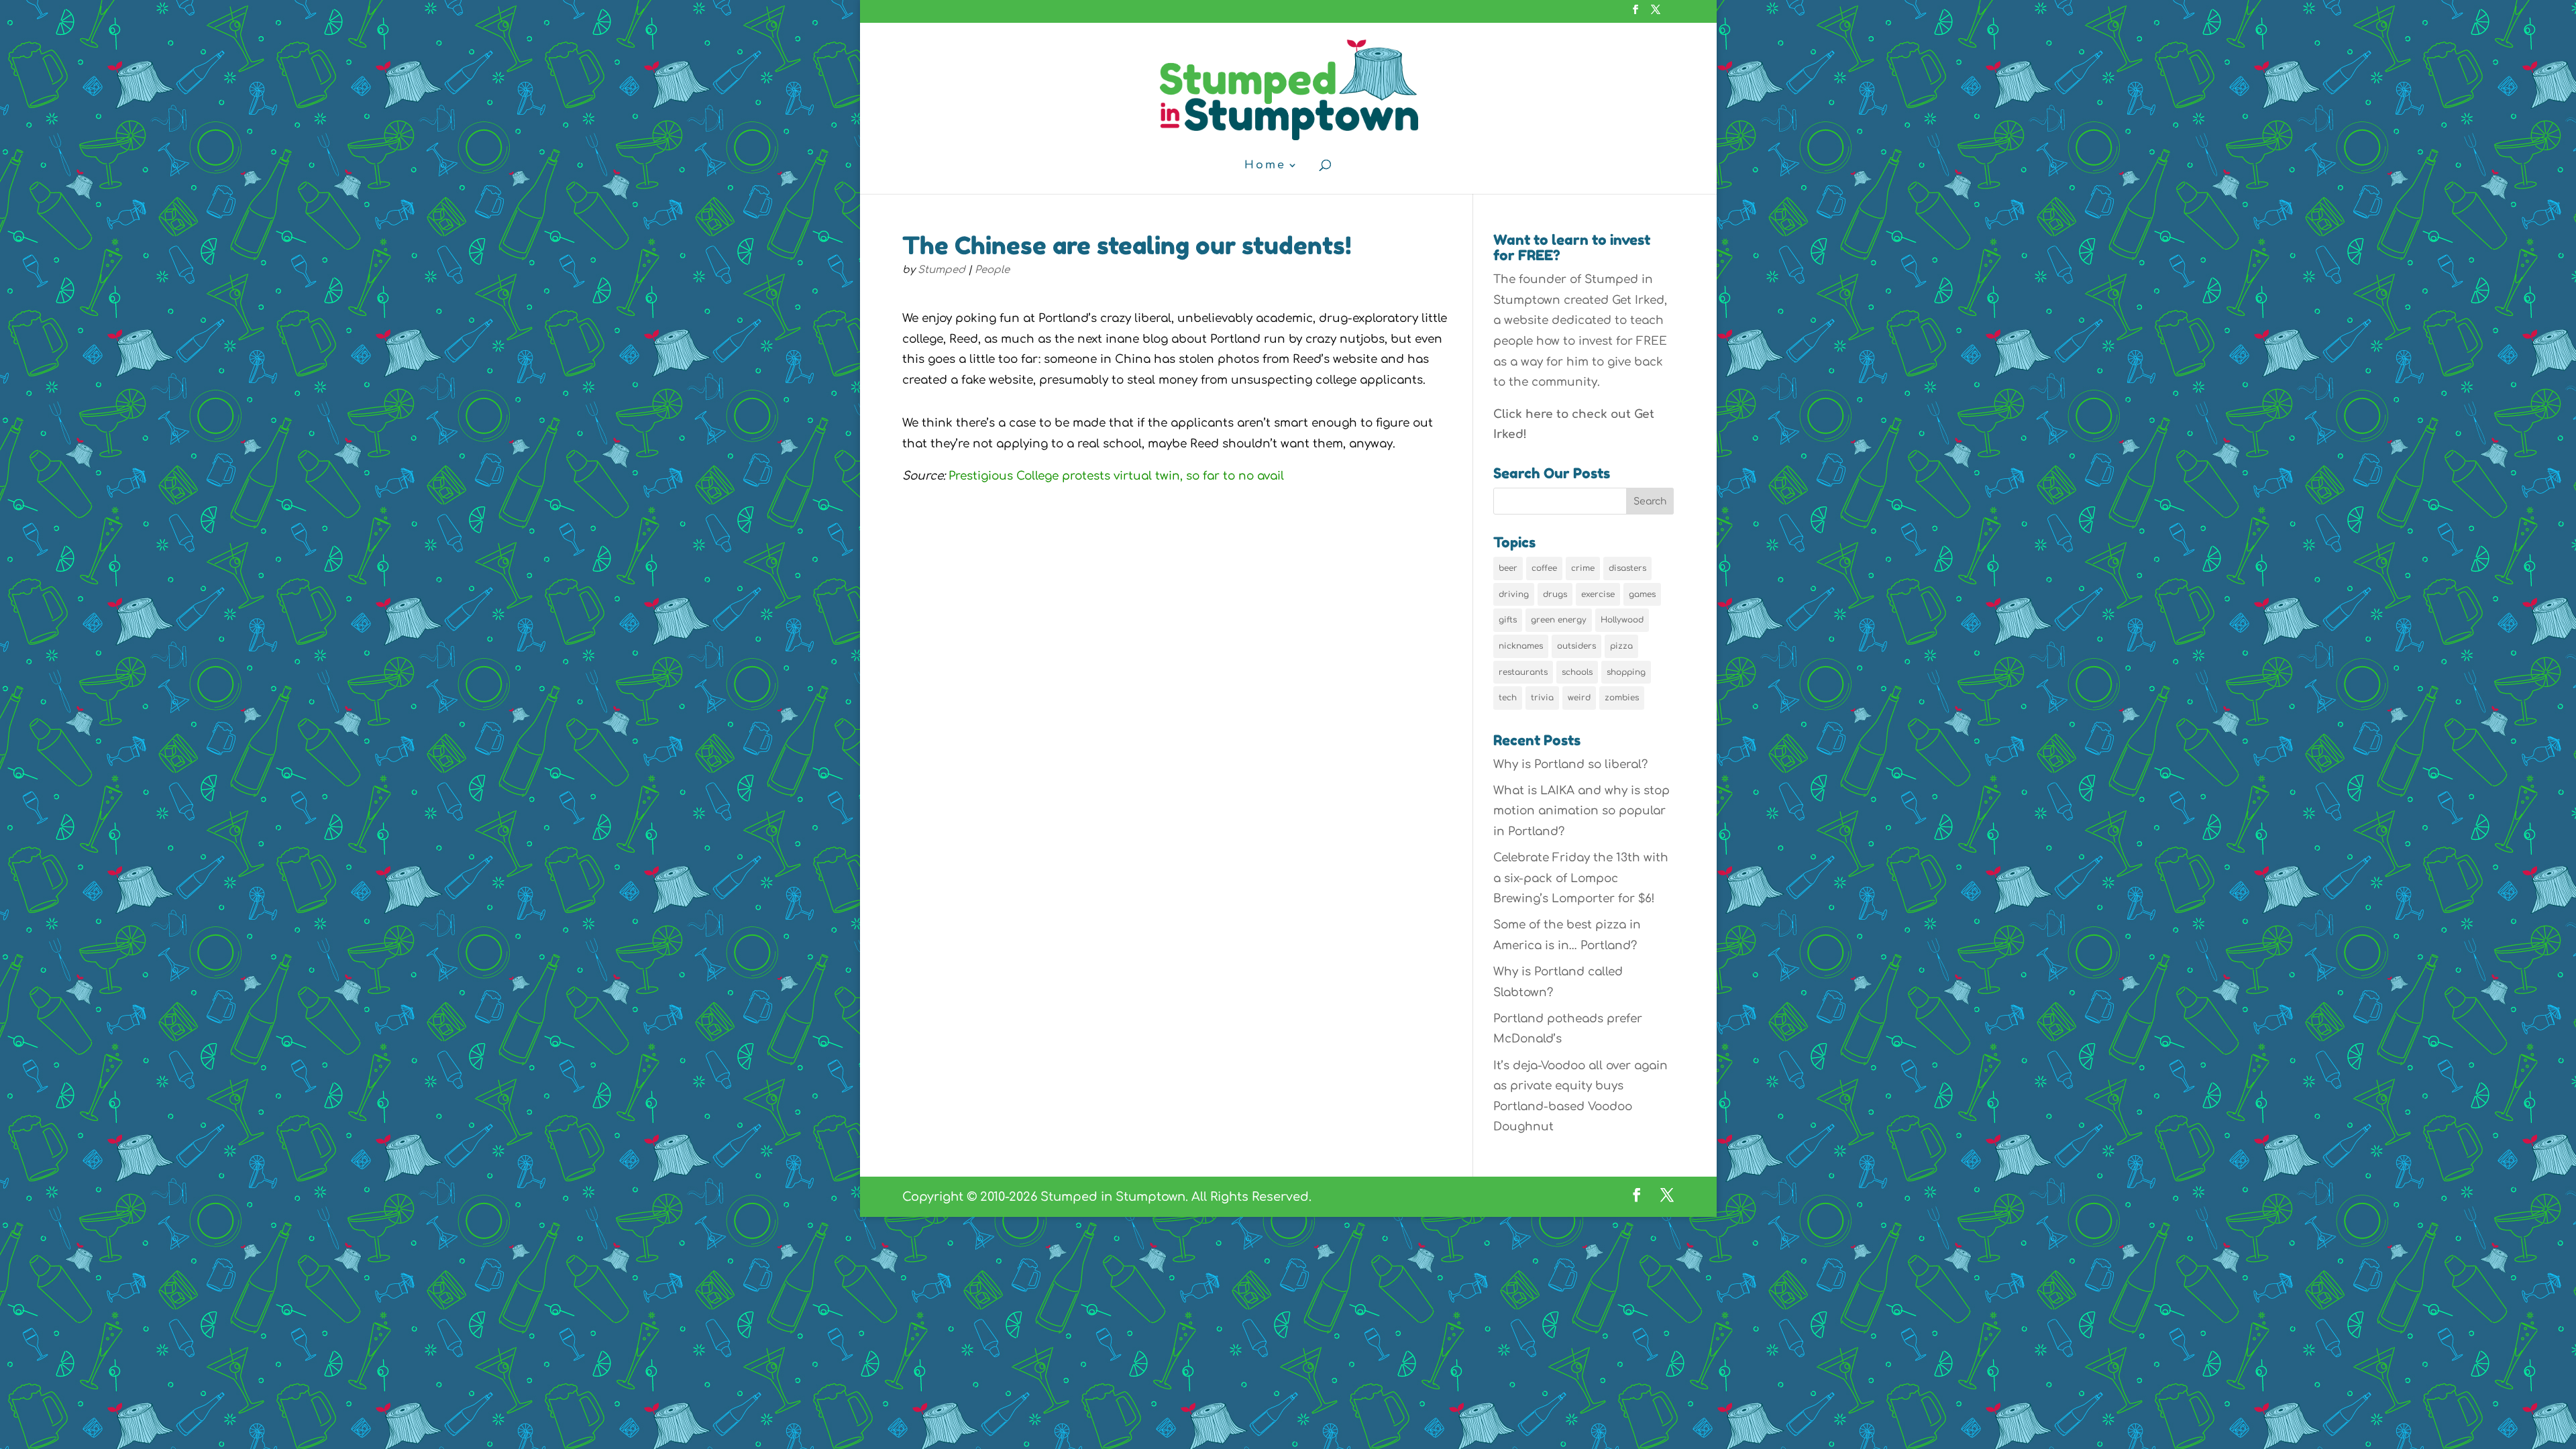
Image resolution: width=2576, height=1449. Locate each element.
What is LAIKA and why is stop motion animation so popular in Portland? (1581, 811)
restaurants (1523, 672)
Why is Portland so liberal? (1570, 764)
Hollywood (1622, 620)
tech (1508, 698)
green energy (1559, 620)
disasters (1627, 568)
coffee (1544, 568)
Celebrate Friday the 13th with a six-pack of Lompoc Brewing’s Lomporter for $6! (1581, 878)
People (992, 270)
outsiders (1576, 646)
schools (1577, 672)
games (1642, 594)
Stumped (942, 270)
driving (1514, 594)
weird (1579, 698)
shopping (1626, 672)
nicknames (1521, 646)
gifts (1508, 620)
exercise (1598, 594)
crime (1583, 568)
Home (1265, 166)
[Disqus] (1176, 731)
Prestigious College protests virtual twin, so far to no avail (1116, 476)
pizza (1621, 646)
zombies (1622, 698)
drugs (1555, 594)
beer (1508, 568)
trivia (1542, 698)
